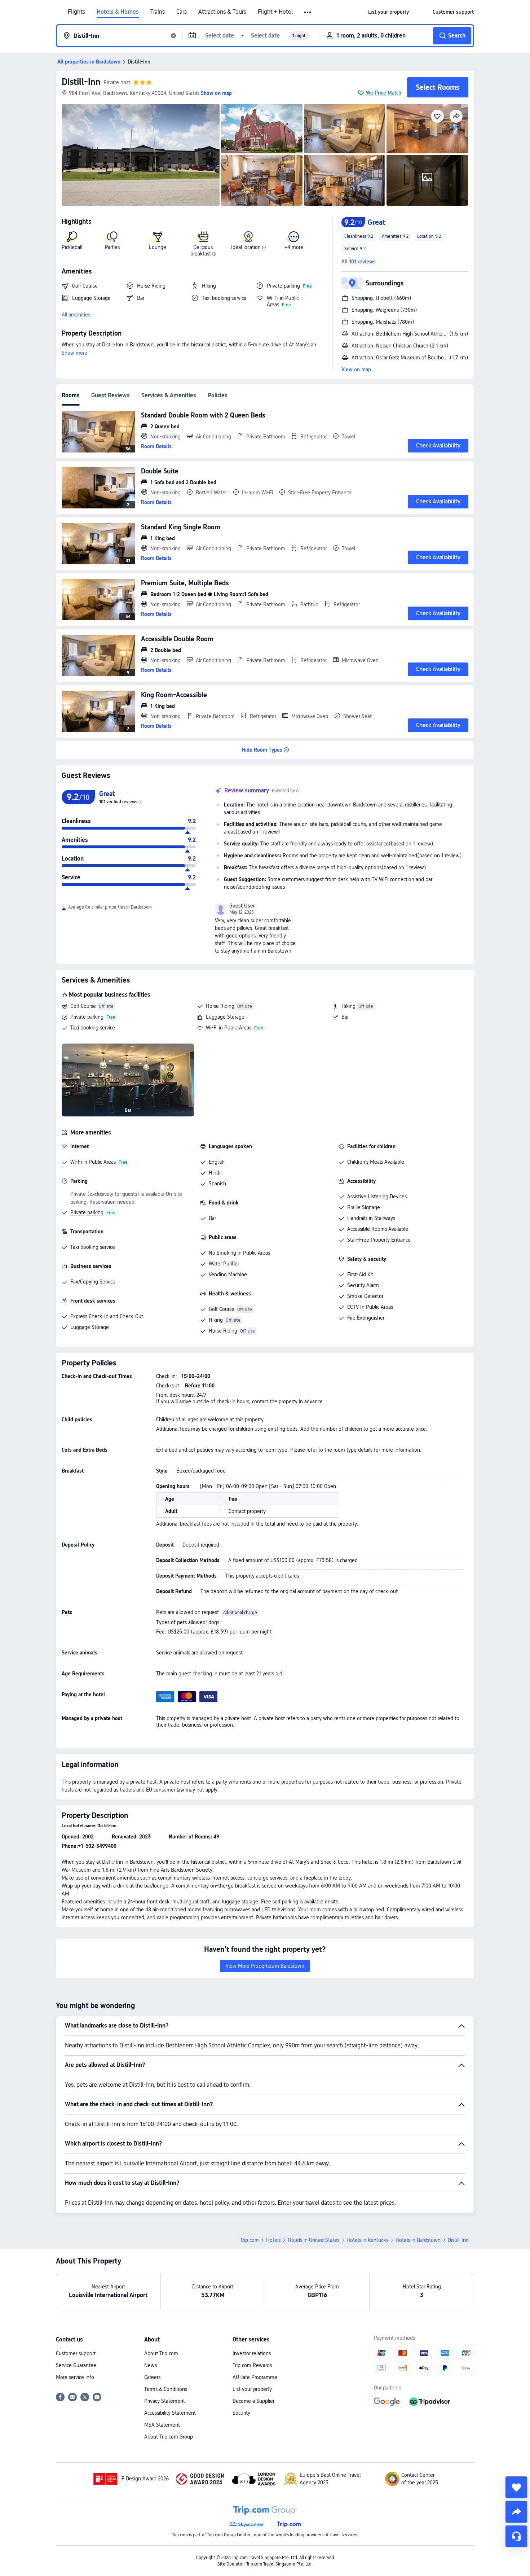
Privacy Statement (165, 2401)
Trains (158, 12)
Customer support (76, 2353)
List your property (252, 2389)
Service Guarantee (76, 2365)
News (151, 2365)
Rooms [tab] (71, 395)
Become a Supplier (253, 2401)
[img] (141, 155)
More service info (75, 2377)
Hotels (273, 2240)
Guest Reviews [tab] (111, 395)
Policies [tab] (218, 395)
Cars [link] (182, 12)
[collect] (516, 2487)
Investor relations (252, 2353)
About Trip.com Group (169, 2437)
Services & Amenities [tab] (169, 395)
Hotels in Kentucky (367, 2240)
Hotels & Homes (118, 12)
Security (241, 2413)
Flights (76, 12)
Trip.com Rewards (252, 2365)
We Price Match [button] (384, 93)
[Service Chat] (516, 2536)
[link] (388, 12)
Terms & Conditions (166, 2389)
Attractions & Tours (222, 12)
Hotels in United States (313, 2240)
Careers (152, 2377)
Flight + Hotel (275, 12)
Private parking (87, 1017)
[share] (516, 2512)
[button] (308, 12)
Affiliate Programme (255, 2377)
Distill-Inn (81, 82)
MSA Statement (162, 2425)
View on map (356, 369)
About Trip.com (161, 2353)
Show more (74, 353)
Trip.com (249, 2240)
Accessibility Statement (170, 2413)
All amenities (76, 315)
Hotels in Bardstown (418, 2240)
